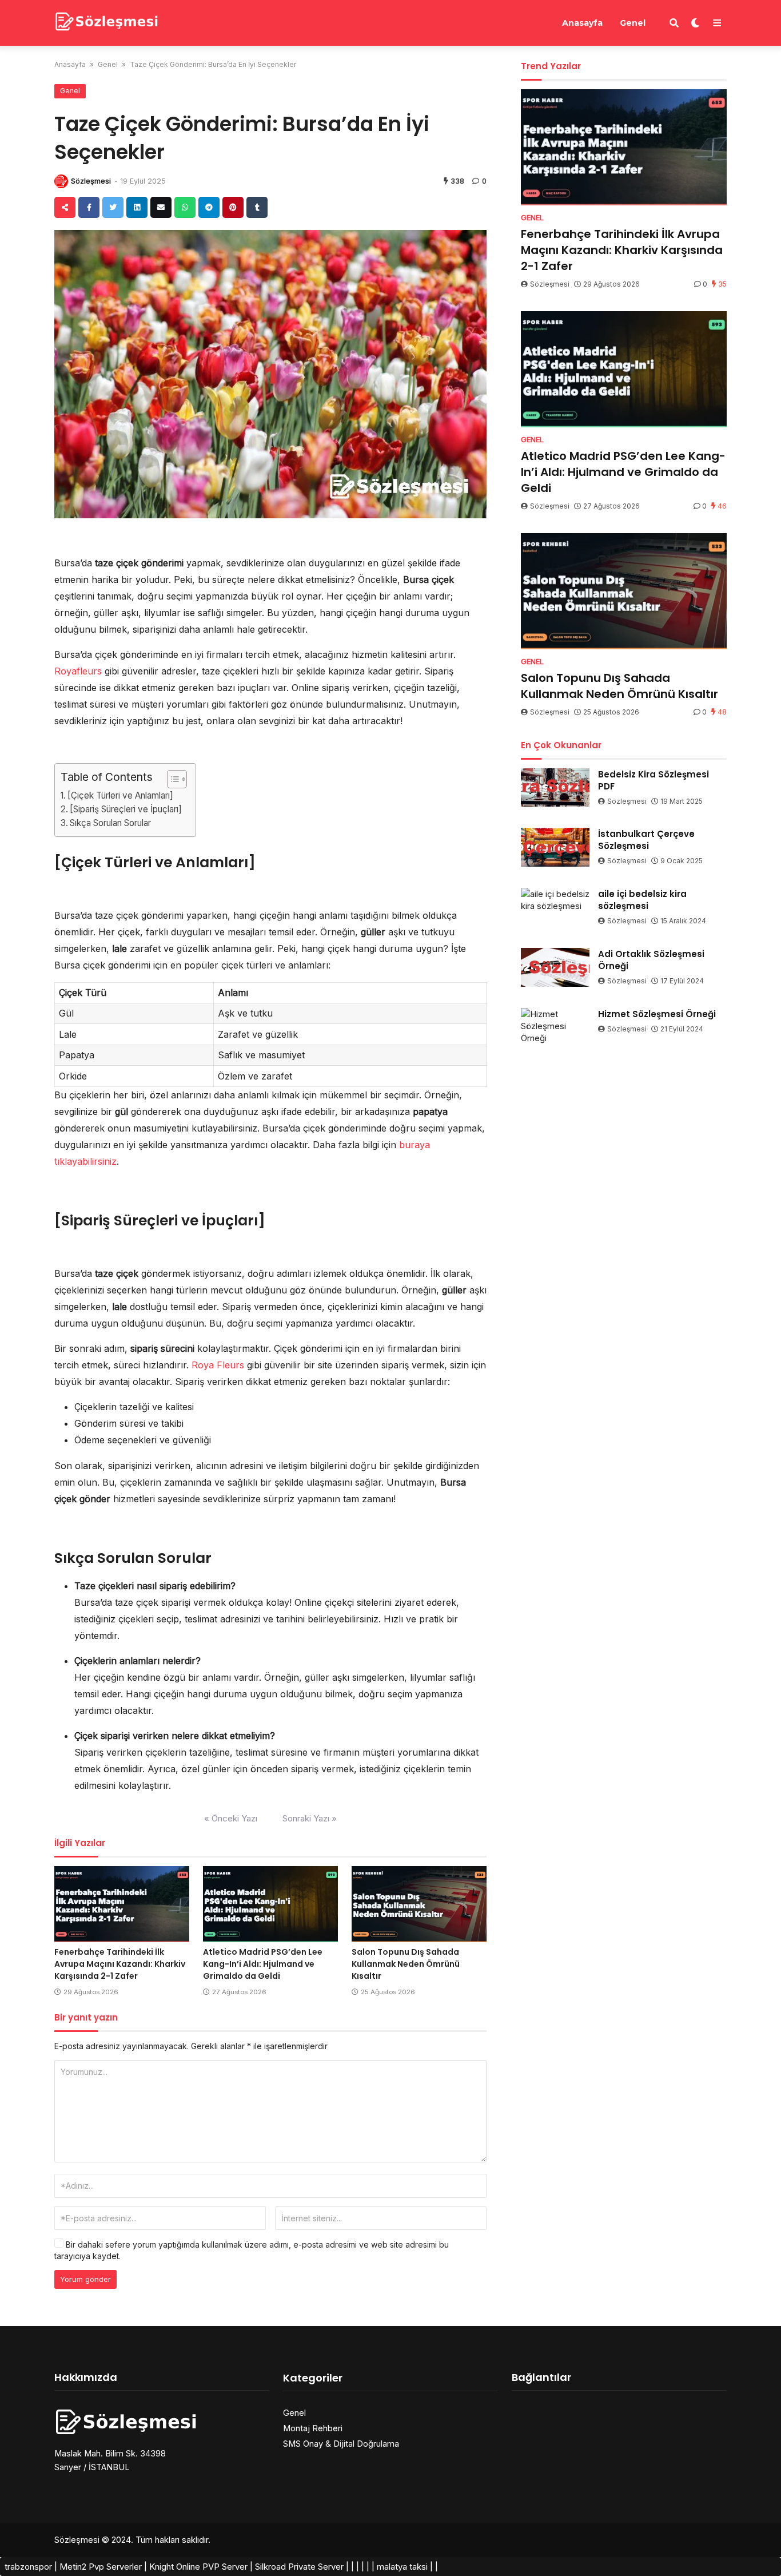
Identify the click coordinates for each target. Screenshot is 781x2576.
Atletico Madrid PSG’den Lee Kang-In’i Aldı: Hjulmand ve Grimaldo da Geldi (263, 1964)
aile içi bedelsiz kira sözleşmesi (642, 900)
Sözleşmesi (91, 181)
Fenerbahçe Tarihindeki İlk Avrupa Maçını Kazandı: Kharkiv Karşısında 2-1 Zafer (120, 1964)
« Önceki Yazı (231, 1818)
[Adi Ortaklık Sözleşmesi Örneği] (555, 967)
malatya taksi (402, 2567)
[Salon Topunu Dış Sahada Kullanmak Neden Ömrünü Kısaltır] (419, 1904)
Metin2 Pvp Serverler (101, 2567)
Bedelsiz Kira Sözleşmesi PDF (654, 780)
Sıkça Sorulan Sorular (110, 823)
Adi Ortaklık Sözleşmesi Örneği (651, 960)
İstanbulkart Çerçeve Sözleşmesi (646, 840)
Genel (633, 23)
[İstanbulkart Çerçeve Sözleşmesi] (555, 847)
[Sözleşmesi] (107, 21)
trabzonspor (28, 2567)
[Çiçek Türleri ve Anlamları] (120, 795)
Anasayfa (582, 23)
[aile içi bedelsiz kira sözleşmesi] (555, 907)
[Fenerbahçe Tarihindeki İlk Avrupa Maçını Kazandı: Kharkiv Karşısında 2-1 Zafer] (122, 1904)
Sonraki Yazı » (310, 1818)
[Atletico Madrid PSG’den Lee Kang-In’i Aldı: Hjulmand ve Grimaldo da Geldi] (270, 1904)
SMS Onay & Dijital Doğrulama (341, 2444)
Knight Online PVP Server (198, 2567)
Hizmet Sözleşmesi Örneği (657, 1014)
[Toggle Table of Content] (171, 779)
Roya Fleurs (218, 1365)
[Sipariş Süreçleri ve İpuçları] (126, 809)
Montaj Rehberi (313, 2428)
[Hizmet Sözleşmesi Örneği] (555, 1027)
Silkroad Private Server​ (299, 2567)
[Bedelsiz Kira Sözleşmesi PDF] (555, 788)
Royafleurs (78, 671)
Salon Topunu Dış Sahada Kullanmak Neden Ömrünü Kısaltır (406, 1964)
